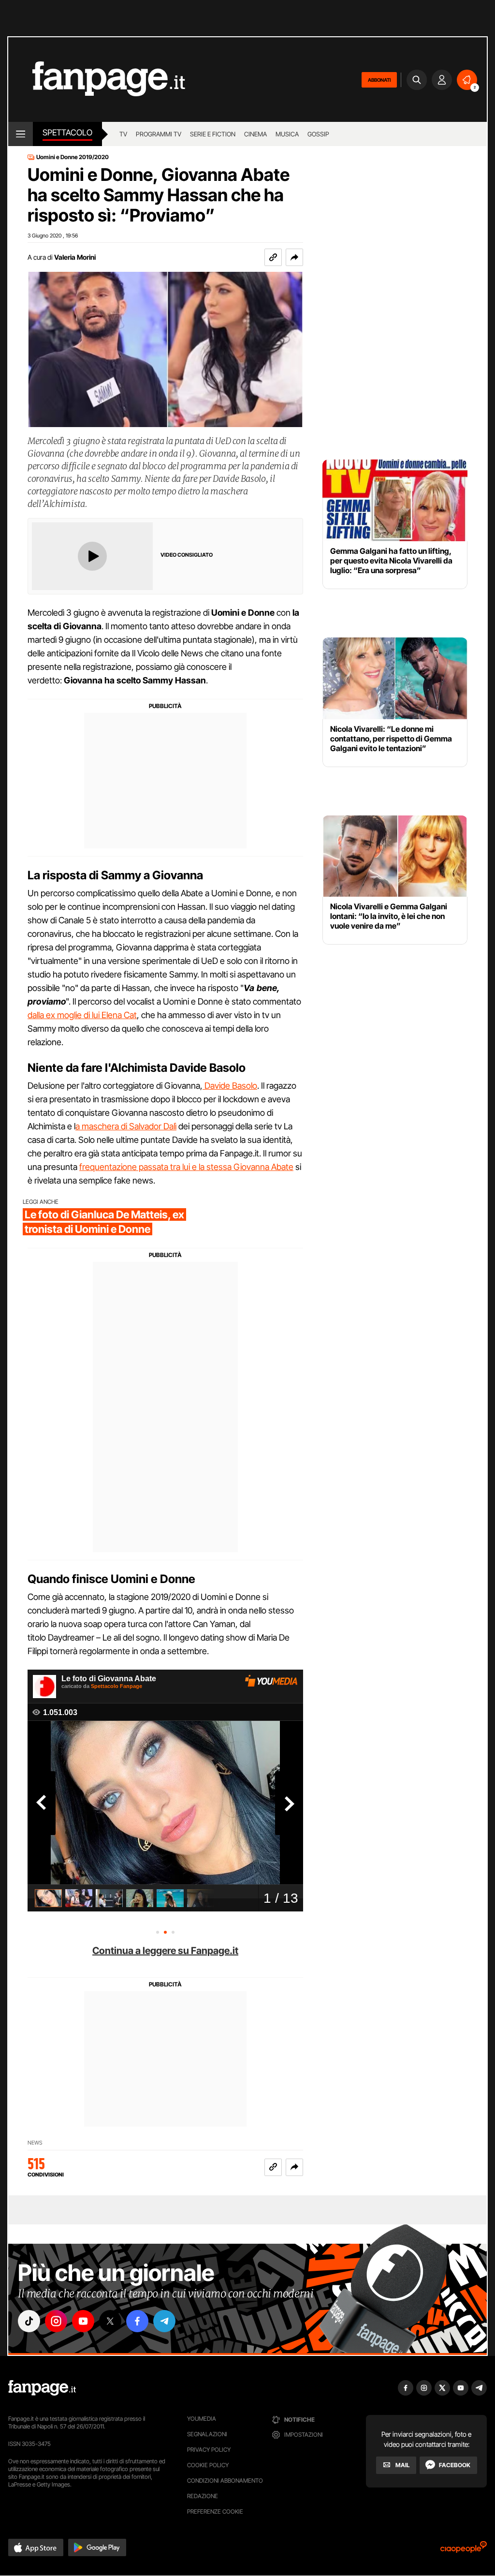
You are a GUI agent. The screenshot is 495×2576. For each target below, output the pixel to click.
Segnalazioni (207, 2434)
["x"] (110, 2321)
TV (123, 134)
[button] (294, 257)
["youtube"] (83, 2321)
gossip (318, 134)
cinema (255, 134)
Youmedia (202, 2419)
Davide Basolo (230, 1086)
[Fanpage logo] (97, 80)
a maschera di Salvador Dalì (126, 1126)
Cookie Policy (208, 2465)
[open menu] (21, 134)
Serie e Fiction (213, 134)
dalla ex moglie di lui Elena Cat (82, 1015)
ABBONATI (379, 80)
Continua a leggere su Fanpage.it (165, 1951)
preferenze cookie (215, 2511)
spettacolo (67, 133)
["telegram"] (164, 2321)
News (35, 2143)
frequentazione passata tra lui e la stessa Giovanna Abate (186, 1167)
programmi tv (159, 134)
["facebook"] (137, 2321)
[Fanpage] (42, 2388)
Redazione (203, 2496)
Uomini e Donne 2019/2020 (73, 157)
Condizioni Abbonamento (225, 2480)
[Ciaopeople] (464, 2550)
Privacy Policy (209, 2450)
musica (287, 134)
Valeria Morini (75, 257)
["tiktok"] (29, 2321)
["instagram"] (56, 2321)
